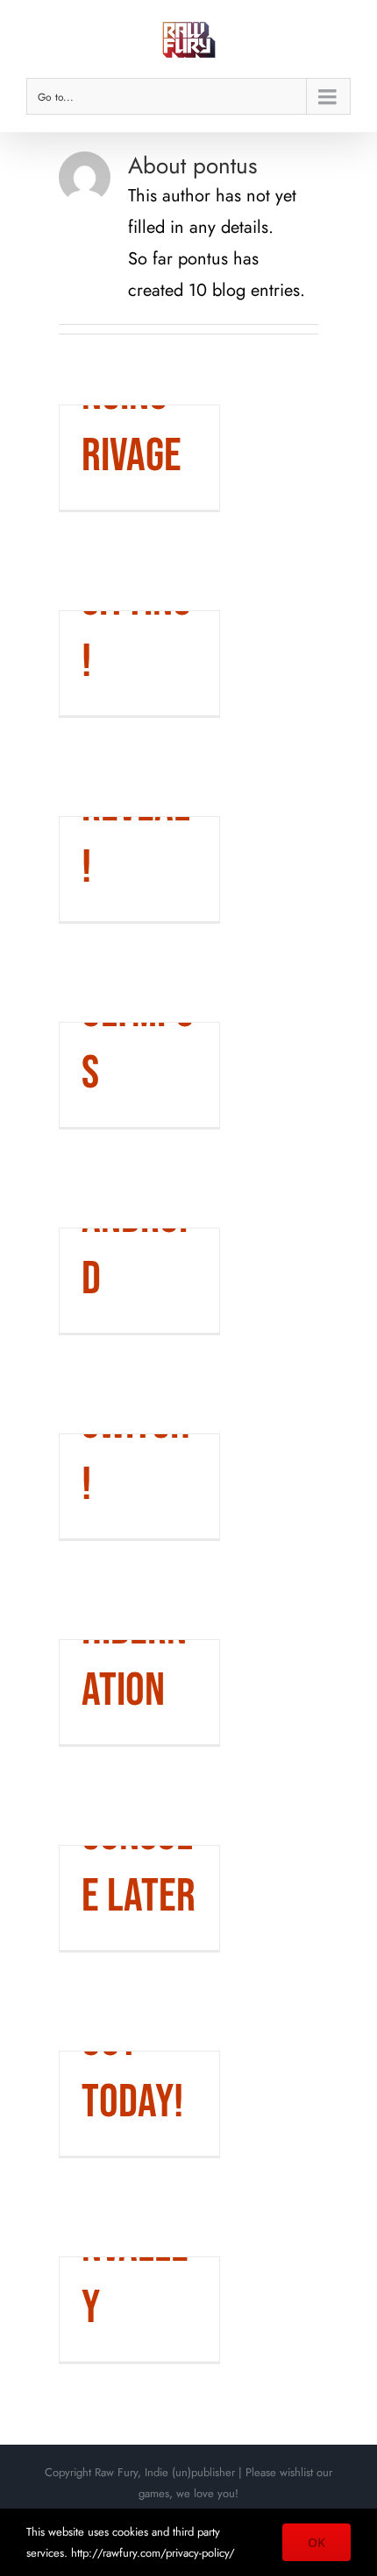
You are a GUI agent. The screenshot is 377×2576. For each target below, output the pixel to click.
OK (317, 2542)
